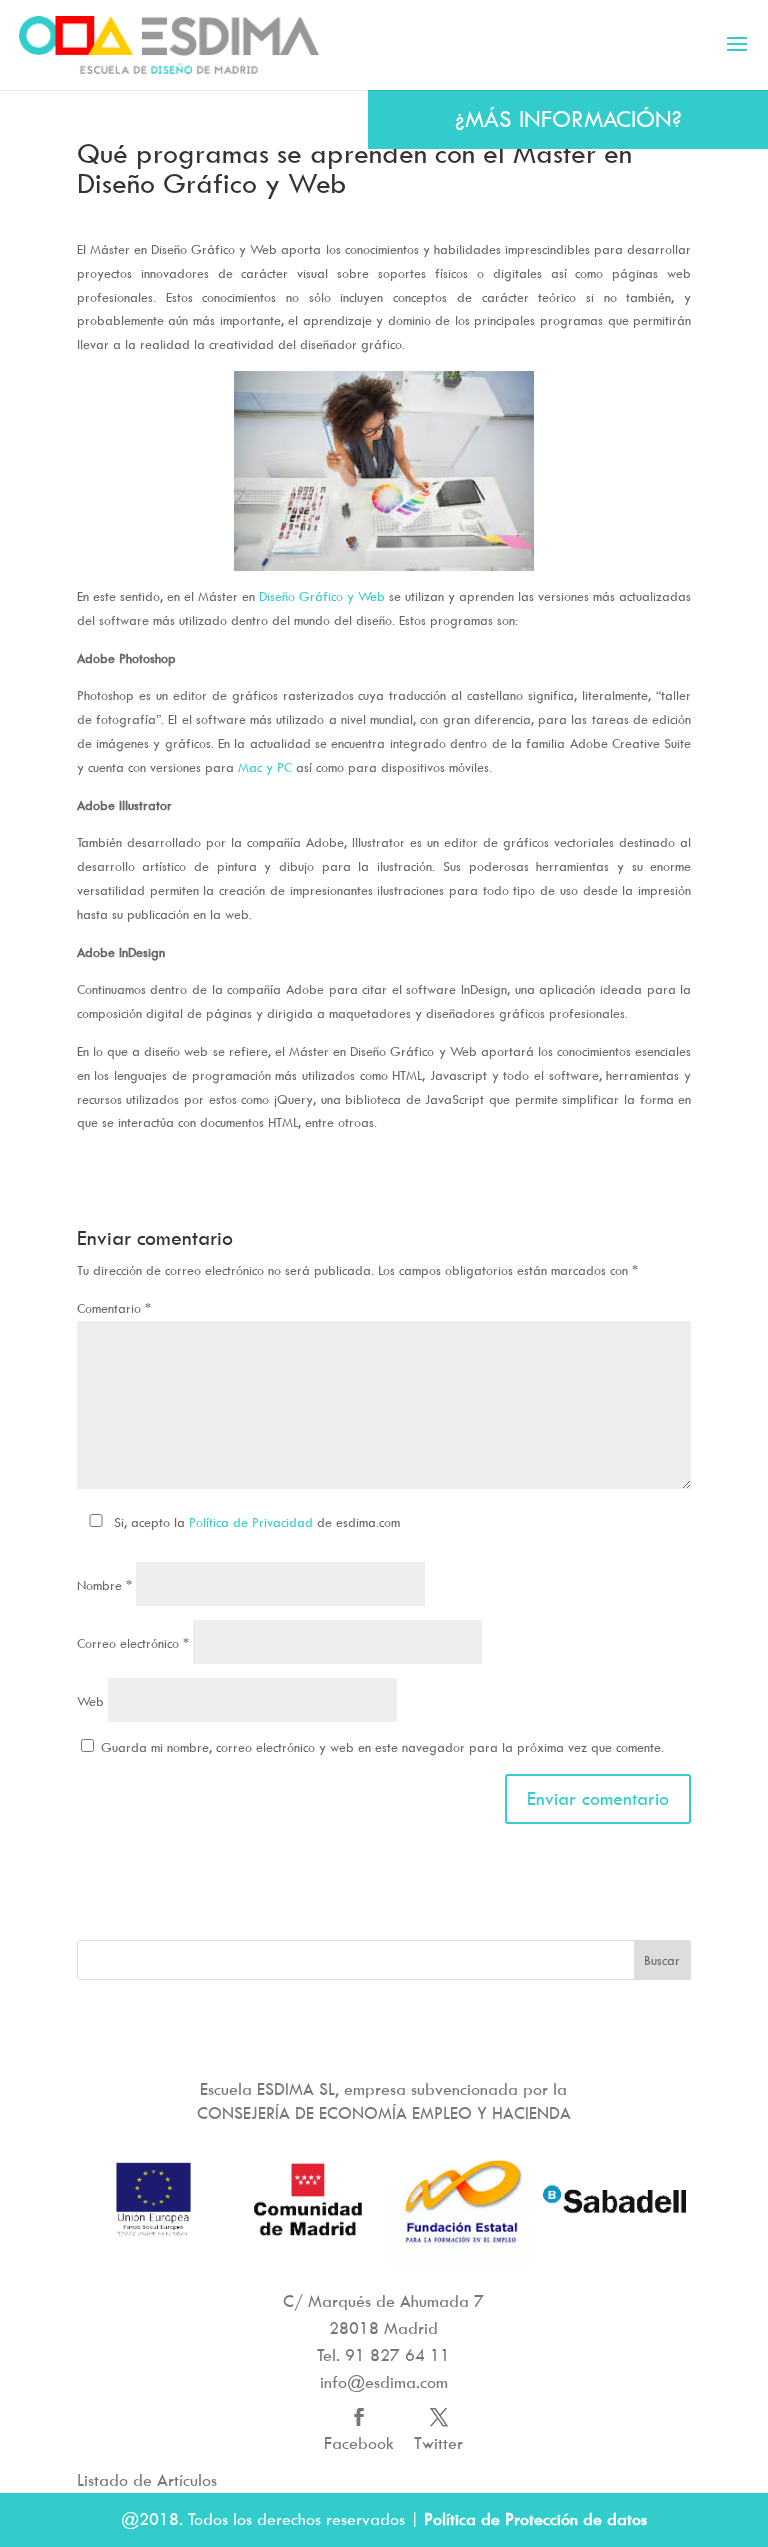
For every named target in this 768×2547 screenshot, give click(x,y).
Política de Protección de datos (535, 2519)
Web (90, 1701)
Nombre (104, 1585)
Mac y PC (265, 767)
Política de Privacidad (251, 1522)
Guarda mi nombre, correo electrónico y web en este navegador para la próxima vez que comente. (382, 1747)
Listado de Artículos (147, 2480)
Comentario (114, 1308)
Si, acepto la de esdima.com (257, 1522)
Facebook (359, 2443)
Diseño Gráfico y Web (320, 596)
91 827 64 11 (397, 2355)
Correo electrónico (133, 1643)
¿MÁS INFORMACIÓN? (568, 118)
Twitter (438, 2443)
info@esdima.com (384, 2382)
